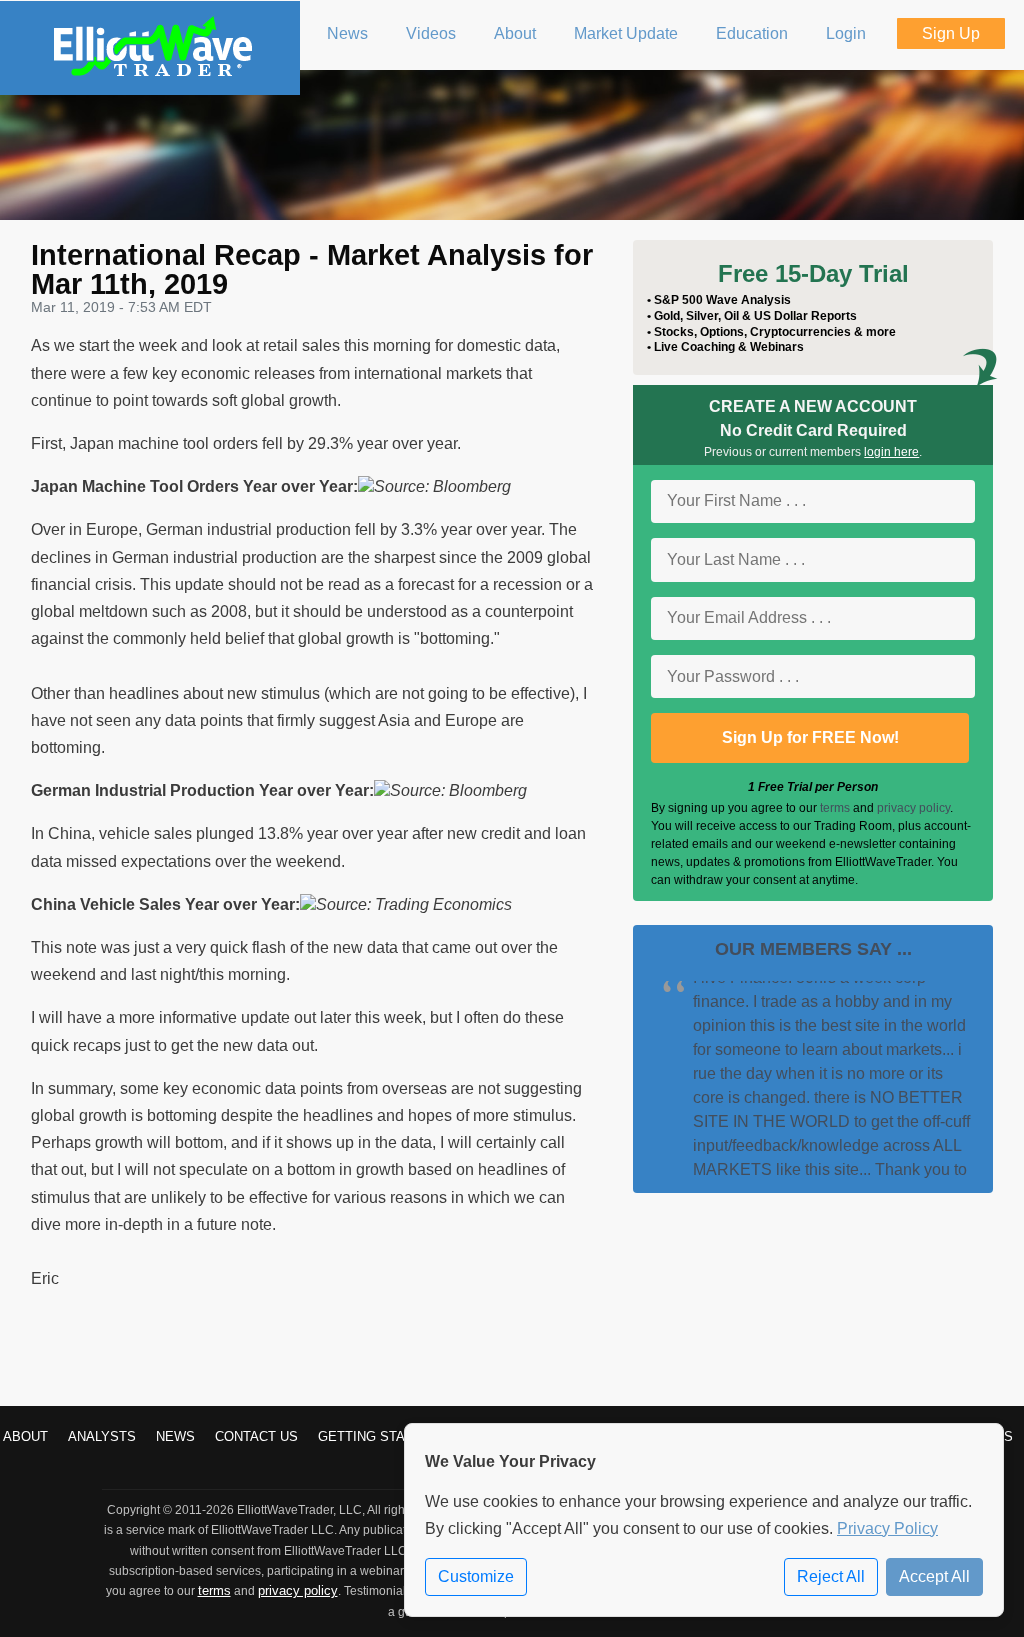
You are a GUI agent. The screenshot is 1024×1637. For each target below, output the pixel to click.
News (175, 1436)
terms (835, 808)
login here (891, 452)
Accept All (934, 1576)
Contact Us (256, 1436)
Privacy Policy (887, 1528)
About (25, 1436)
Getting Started (379, 1436)
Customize (476, 1576)
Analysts (102, 1436)
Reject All (831, 1576)
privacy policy (913, 808)
